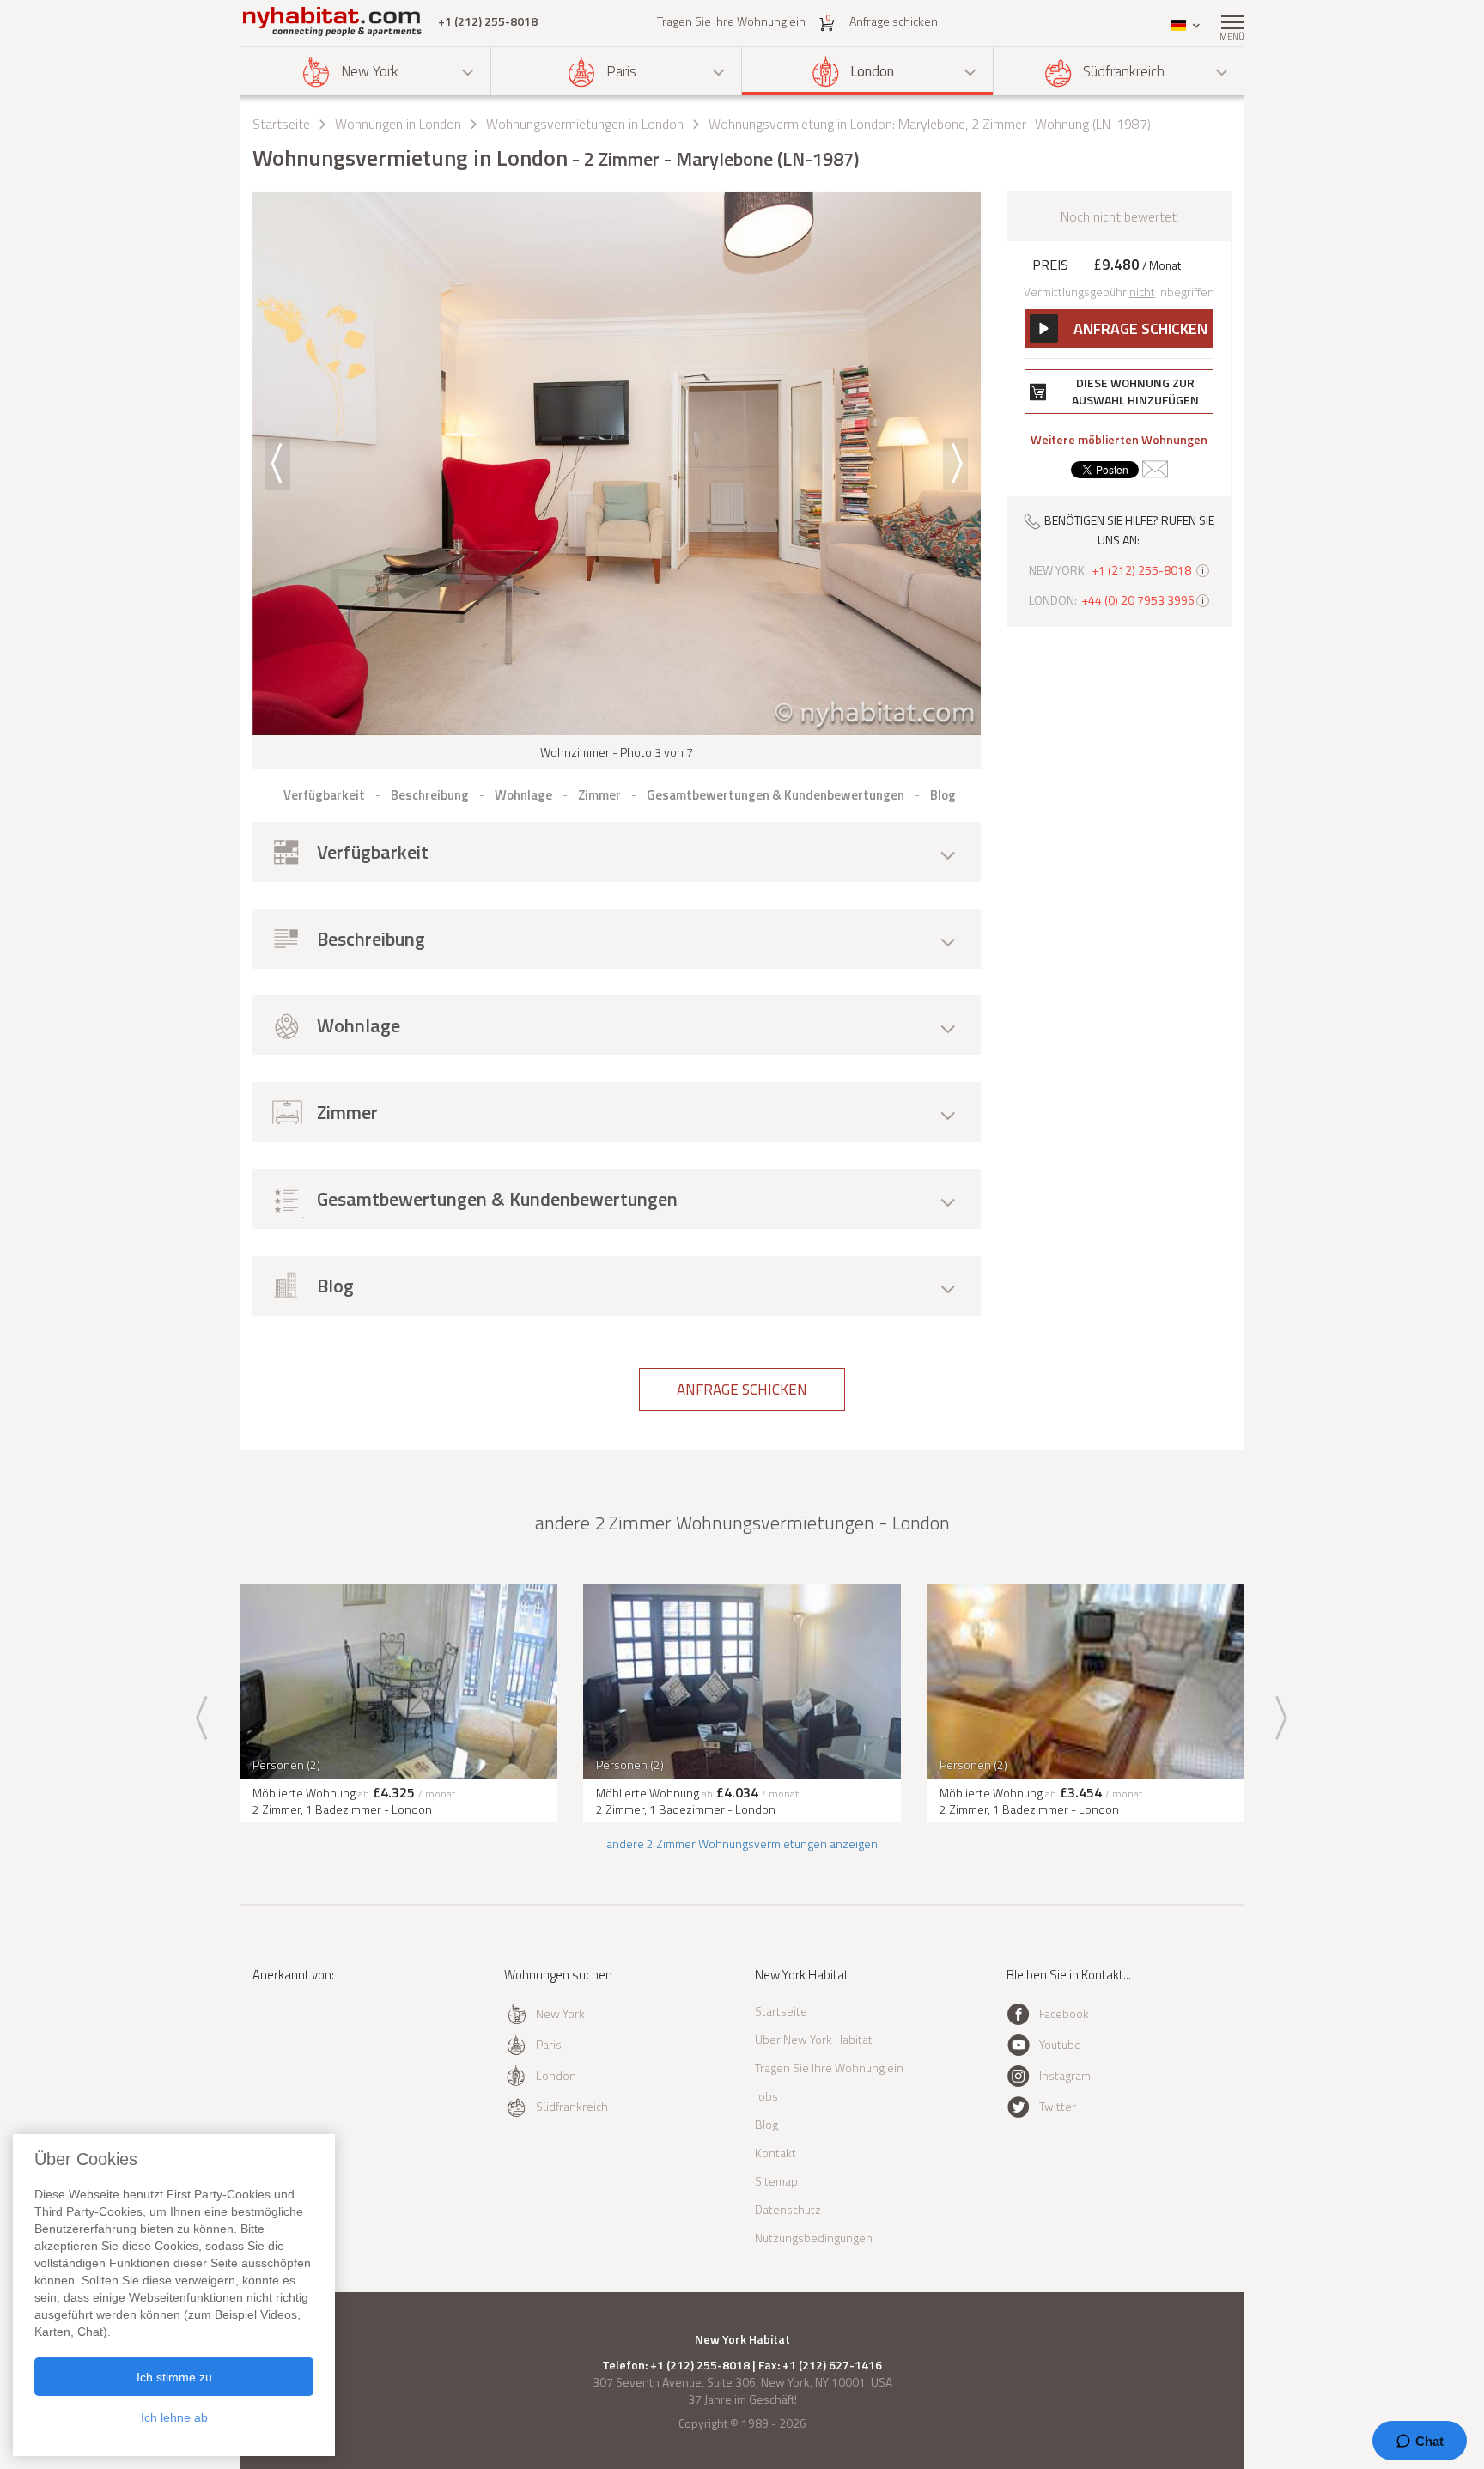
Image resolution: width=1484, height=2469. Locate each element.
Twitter (1058, 2106)
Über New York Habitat (814, 2039)
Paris (621, 71)
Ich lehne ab (174, 2417)
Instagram (1065, 2075)
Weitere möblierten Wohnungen (1119, 440)
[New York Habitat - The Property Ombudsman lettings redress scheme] (309, 2045)
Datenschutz (788, 2209)
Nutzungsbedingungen (814, 2238)
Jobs (766, 2096)
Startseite (281, 124)
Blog (766, 2124)
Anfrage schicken (894, 21)
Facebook (1064, 2013)
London (872, 71)
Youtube (1060, 2044)
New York (370, 71)
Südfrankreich (1124, 71)
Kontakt (775, 2153)
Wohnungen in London (398, 124)
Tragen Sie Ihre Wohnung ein (731, 21)
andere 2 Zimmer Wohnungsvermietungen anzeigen (742, 1843)
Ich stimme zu (174, 2377)
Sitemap (776, 2181)
